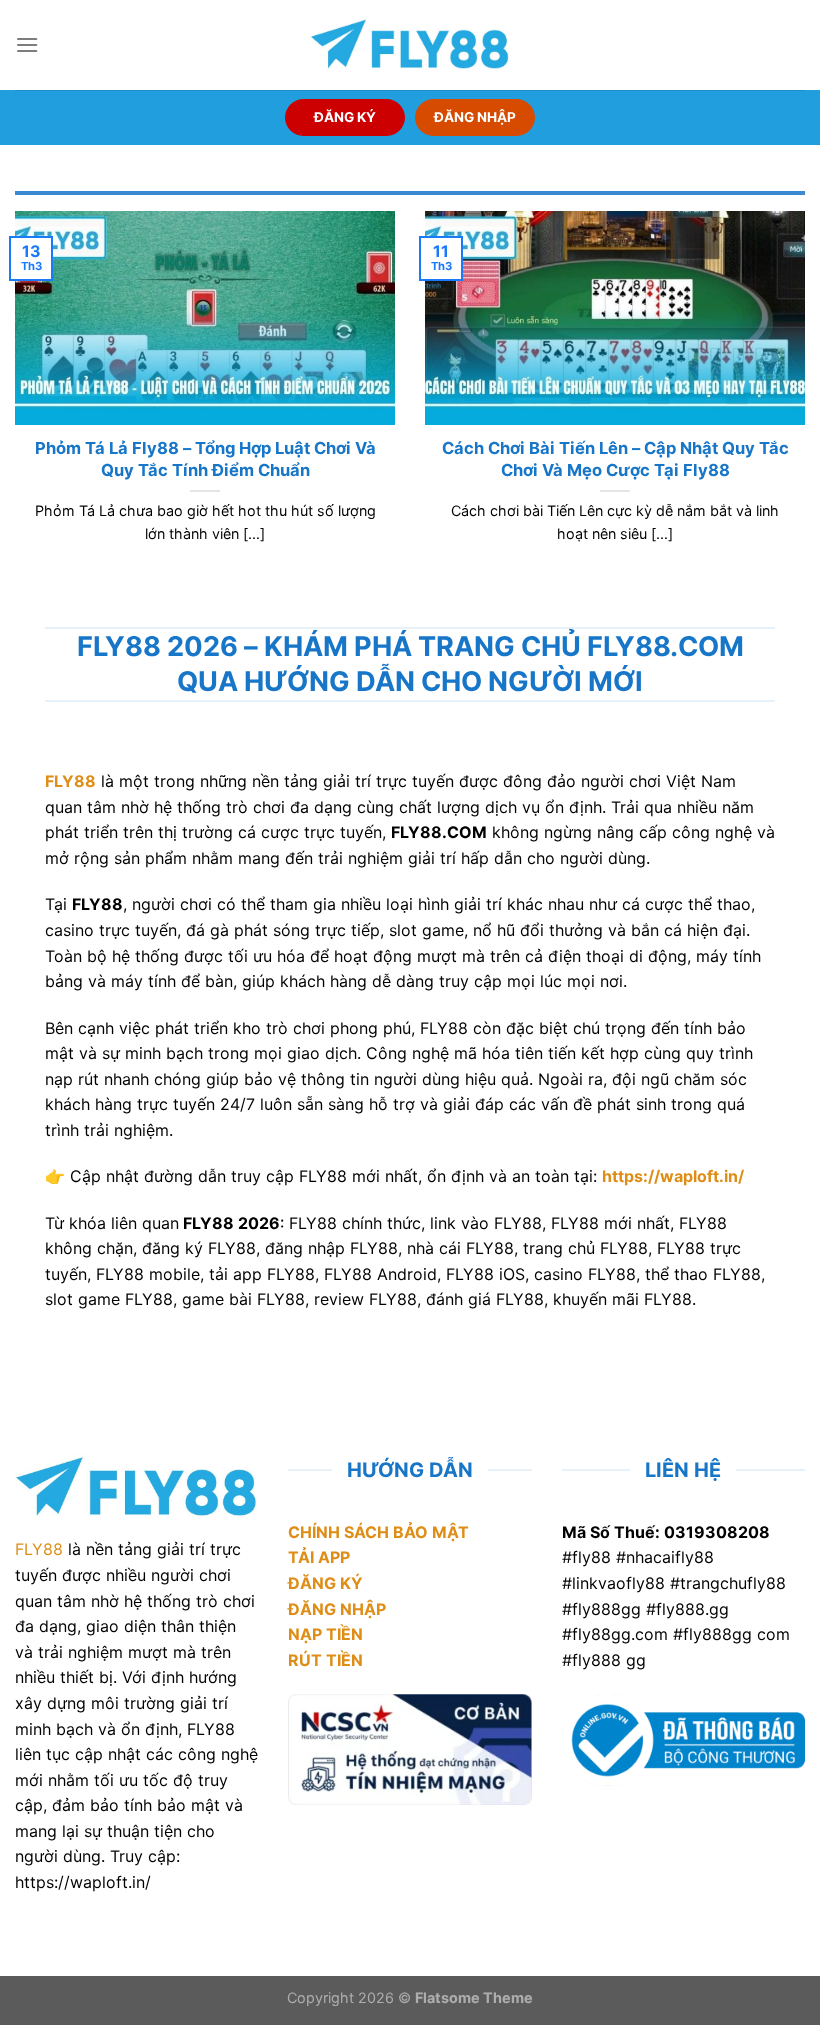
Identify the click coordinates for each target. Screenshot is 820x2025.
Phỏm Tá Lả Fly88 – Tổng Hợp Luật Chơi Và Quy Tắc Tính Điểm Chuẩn (205, 459)
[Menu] (27, 44)
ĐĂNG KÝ (345, 117)
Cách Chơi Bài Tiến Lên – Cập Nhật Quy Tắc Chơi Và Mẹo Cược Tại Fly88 (615, 459)
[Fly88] (410, 44)
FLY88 (39, 1549)
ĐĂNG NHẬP (475, 117)
